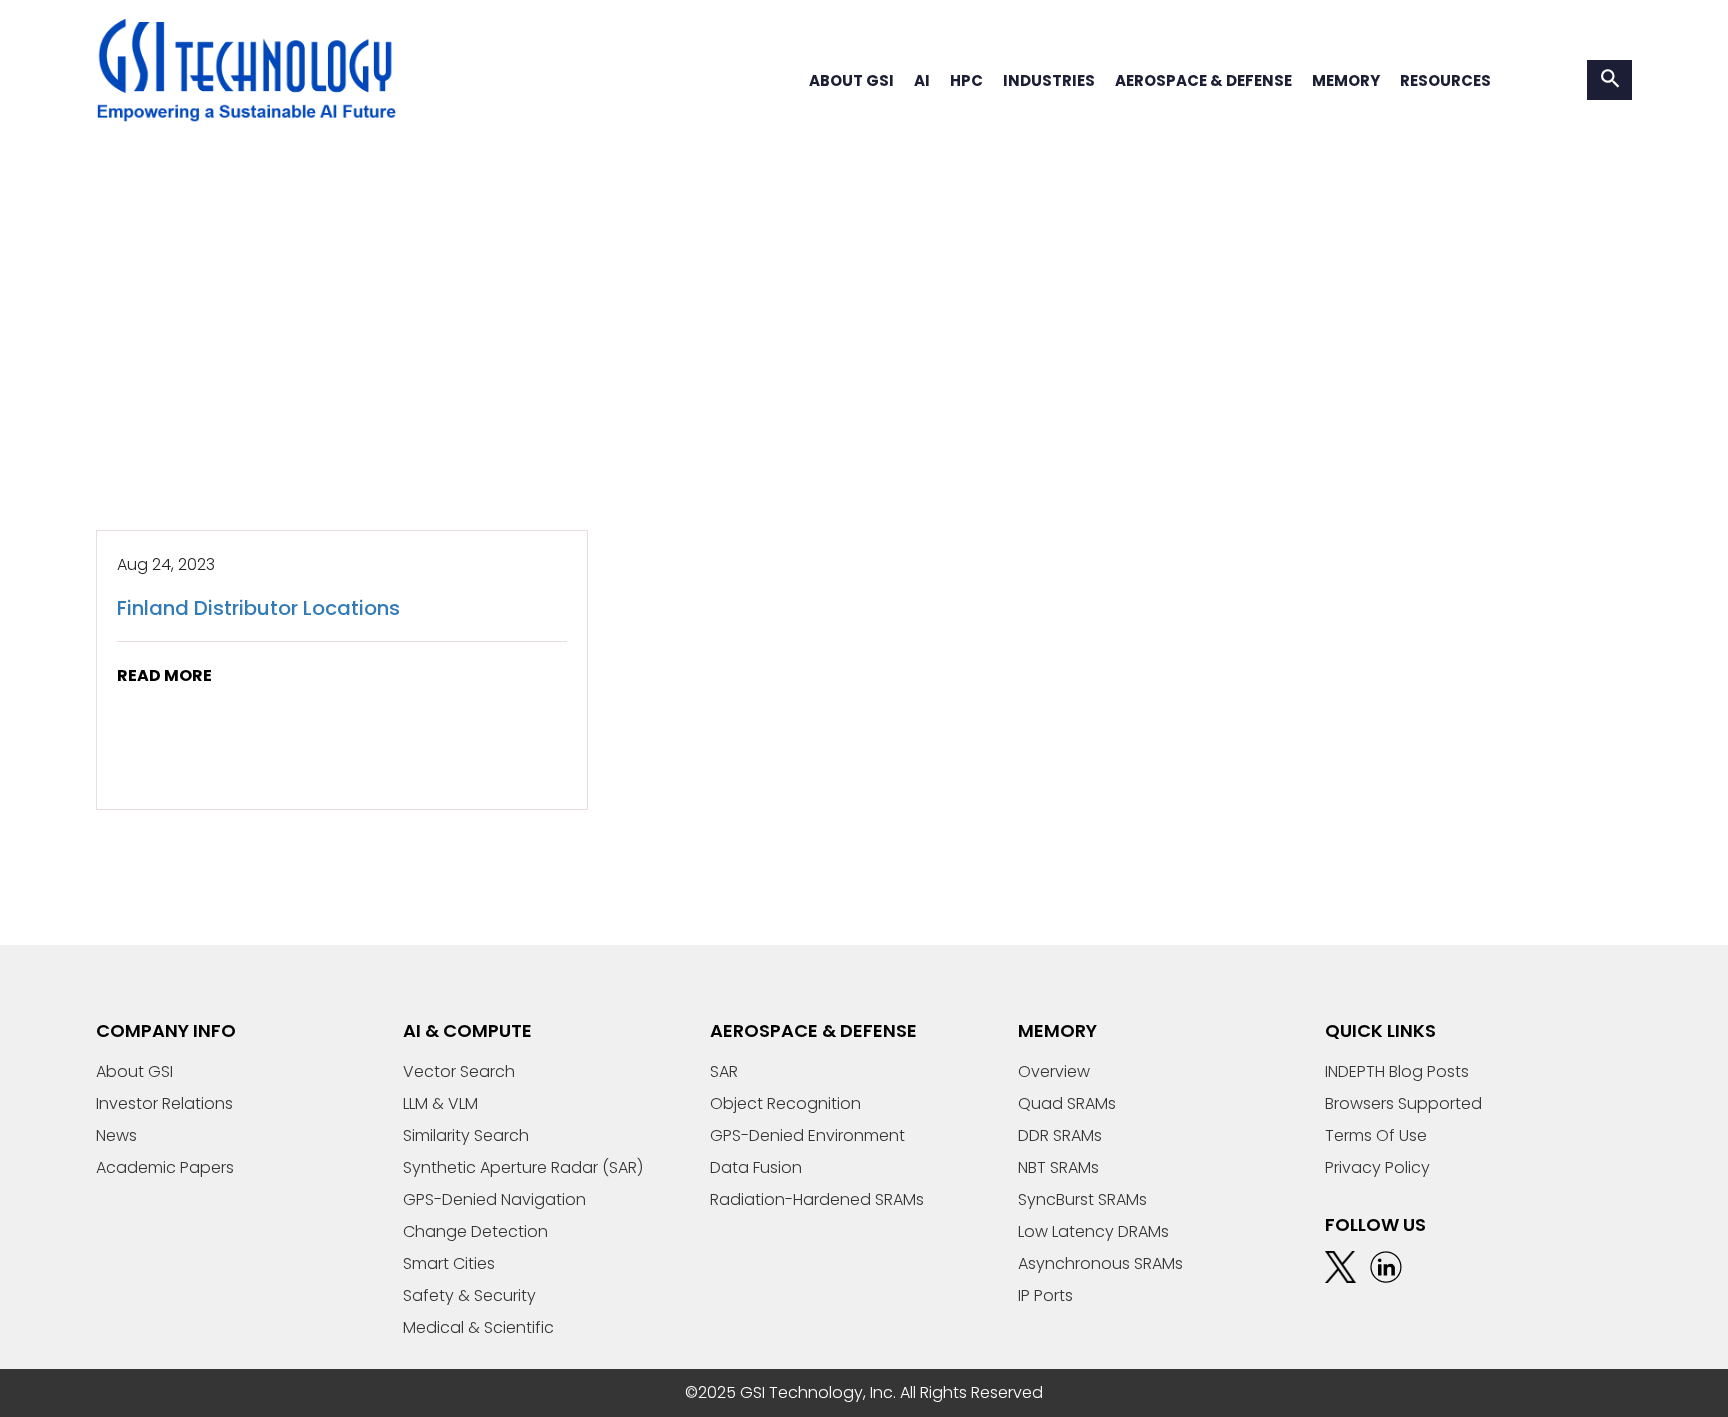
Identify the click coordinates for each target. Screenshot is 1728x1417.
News (116, 1135)
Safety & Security (469, 1295)
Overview (1054, 1071)
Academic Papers (165, 1167)
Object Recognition (785, 1103)
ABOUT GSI (851, 80)
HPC (966, 80)
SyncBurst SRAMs (1082, 1199)
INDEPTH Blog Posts (1397, 1071)
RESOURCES (1445, 80)
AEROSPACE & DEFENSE (1203, 80)
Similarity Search (466, 1135)
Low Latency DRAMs (1093, 1231)
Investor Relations (164, 1103)
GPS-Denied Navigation (494, 1199)
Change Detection (475, 1231)
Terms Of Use (1376, 1135)
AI (922, 80)
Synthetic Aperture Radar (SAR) (523, 1167)
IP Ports (1045, 1295)
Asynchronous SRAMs (1100, 1263)
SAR (724, 1071)
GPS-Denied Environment (807, 1135)
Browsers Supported (1403, 1103)
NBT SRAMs (1058, 1167)
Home (119, 400)
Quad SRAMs (1067, 1103)
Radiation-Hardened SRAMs (817, 1199)
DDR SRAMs (1060, 1135)
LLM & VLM (440, 1103)
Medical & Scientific (478, 1327)
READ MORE (164, 675)
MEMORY (1346, 80)
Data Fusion (756, 1167)
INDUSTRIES (1049, 80)
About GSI (134, 1071)
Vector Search (459, 1071)
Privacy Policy (1377, 1167)
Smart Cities (449, 1263)
